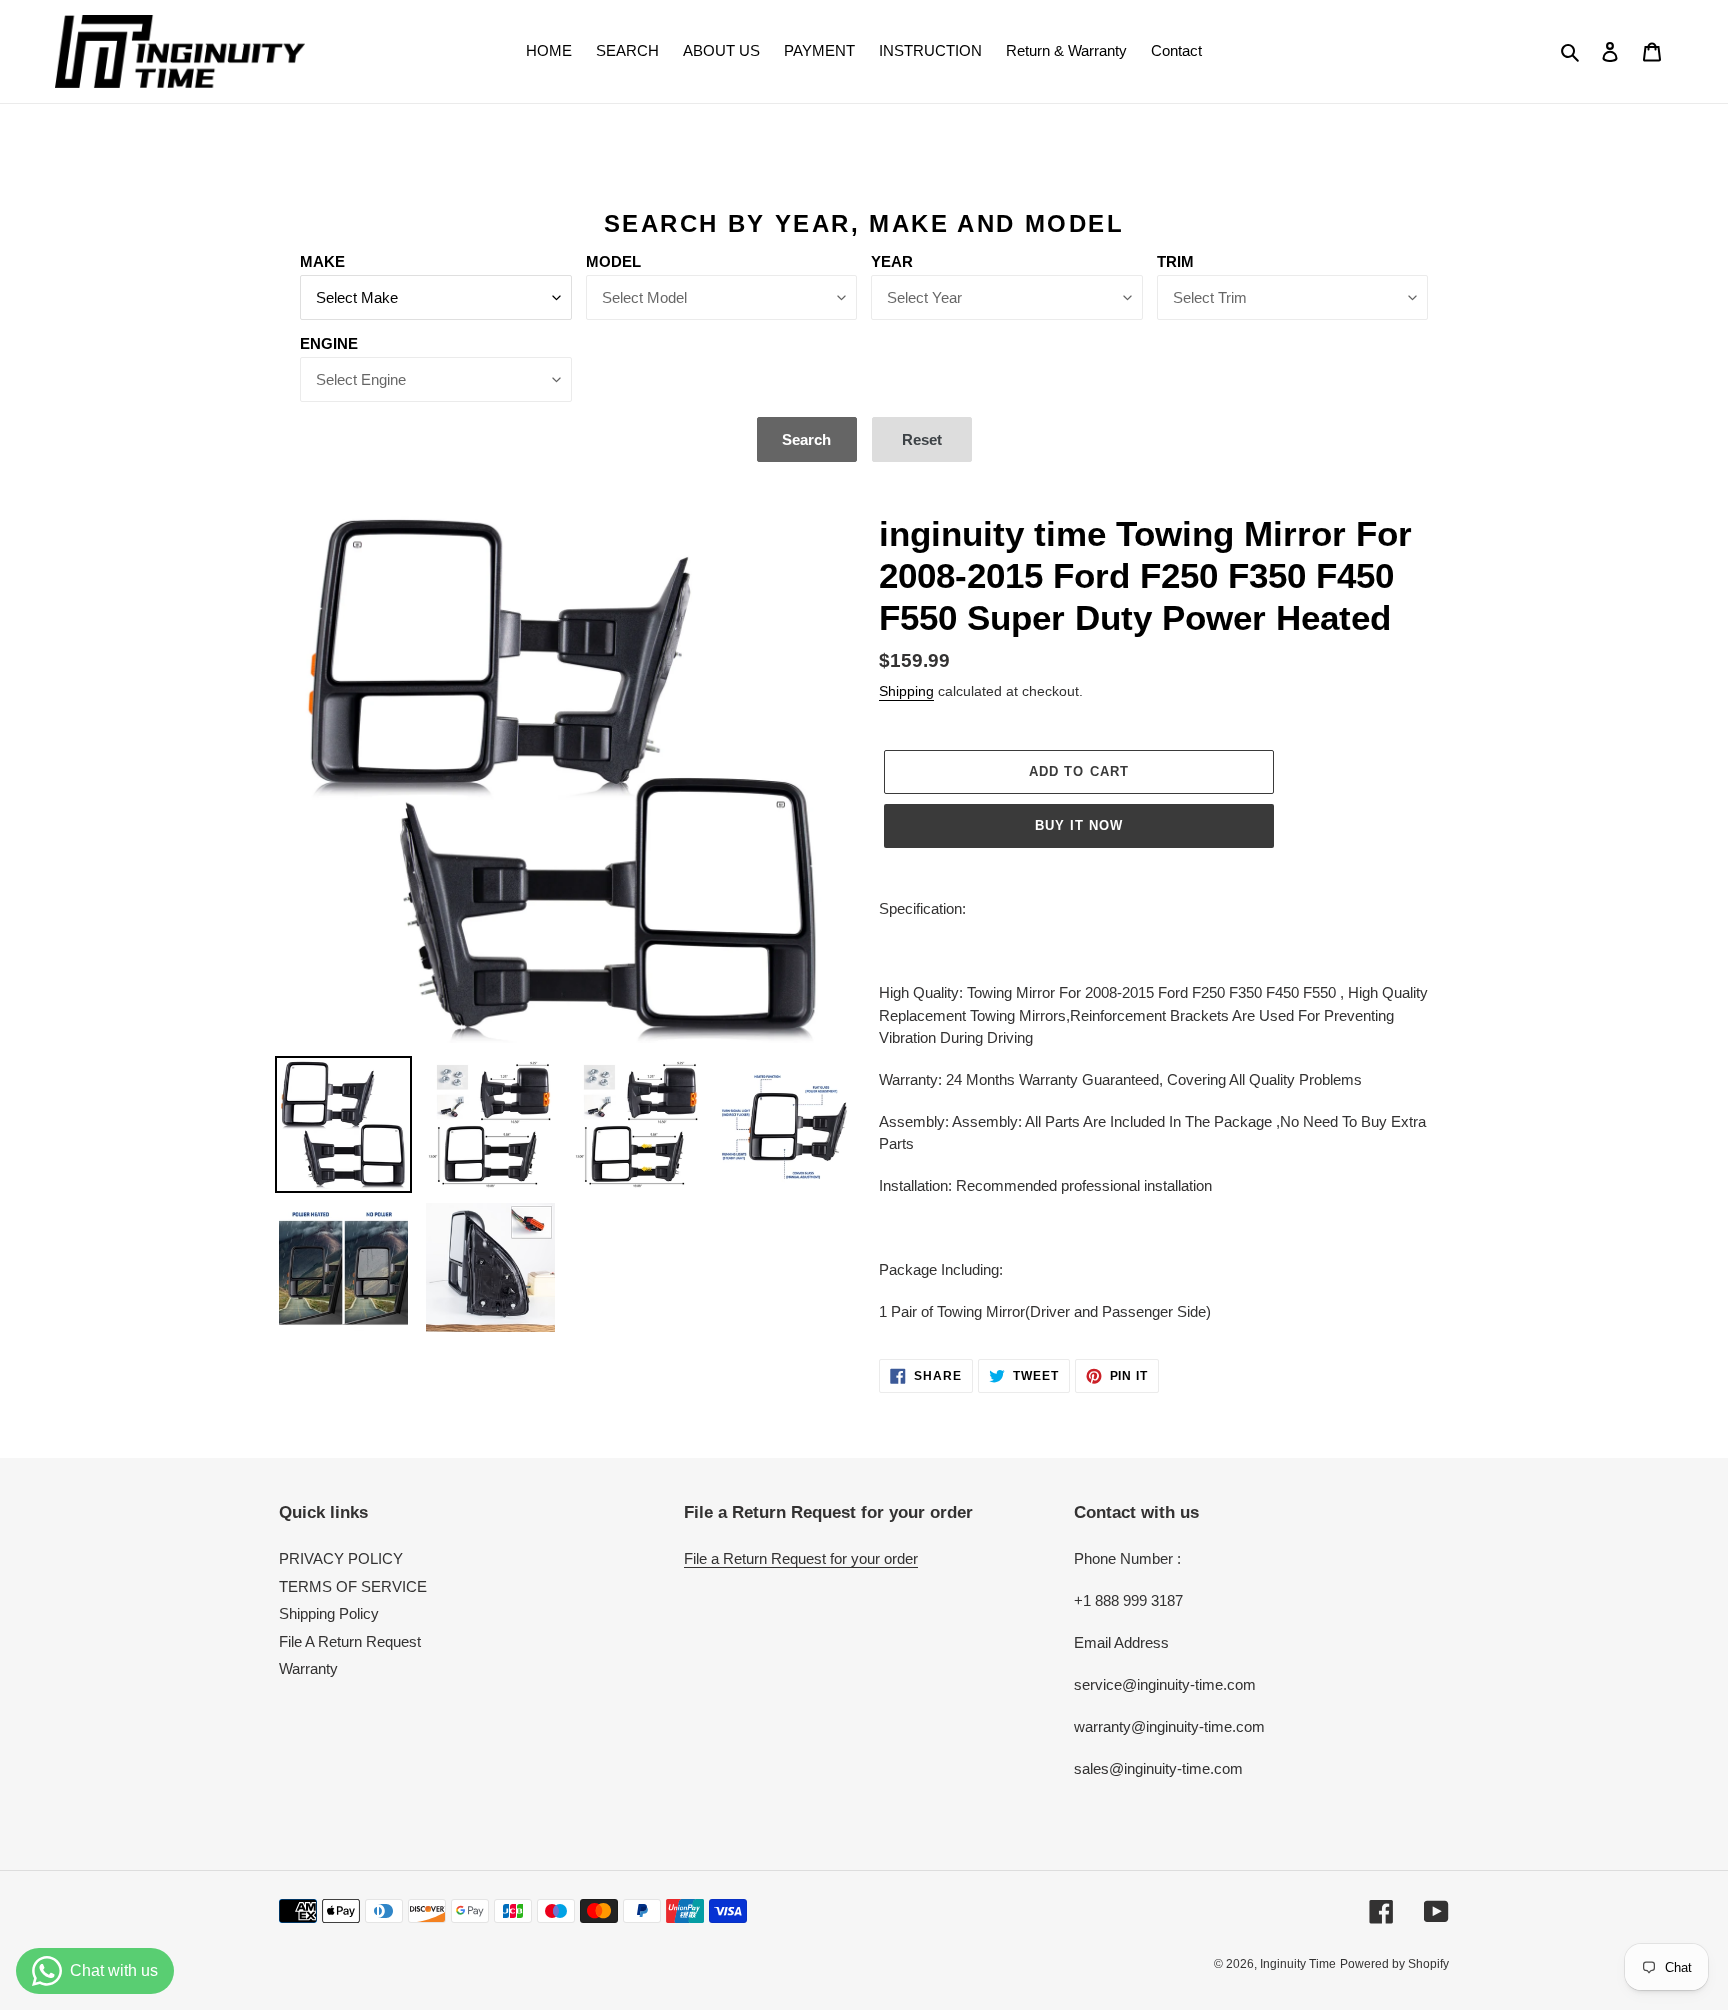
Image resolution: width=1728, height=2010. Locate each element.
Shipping (906, 691)
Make (322, 261)
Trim (1175, 261)
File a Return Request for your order (801, 1558)
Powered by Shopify (1394, 1964)
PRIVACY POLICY (341, 1558)
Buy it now (1079, 825)
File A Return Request (350, 1641)
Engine (329, 343)
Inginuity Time (1298, 1964)
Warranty (308, 1668)
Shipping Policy (329, 1613)
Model (613, 261)
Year (892, 261)
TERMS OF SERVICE (353, 1586)
